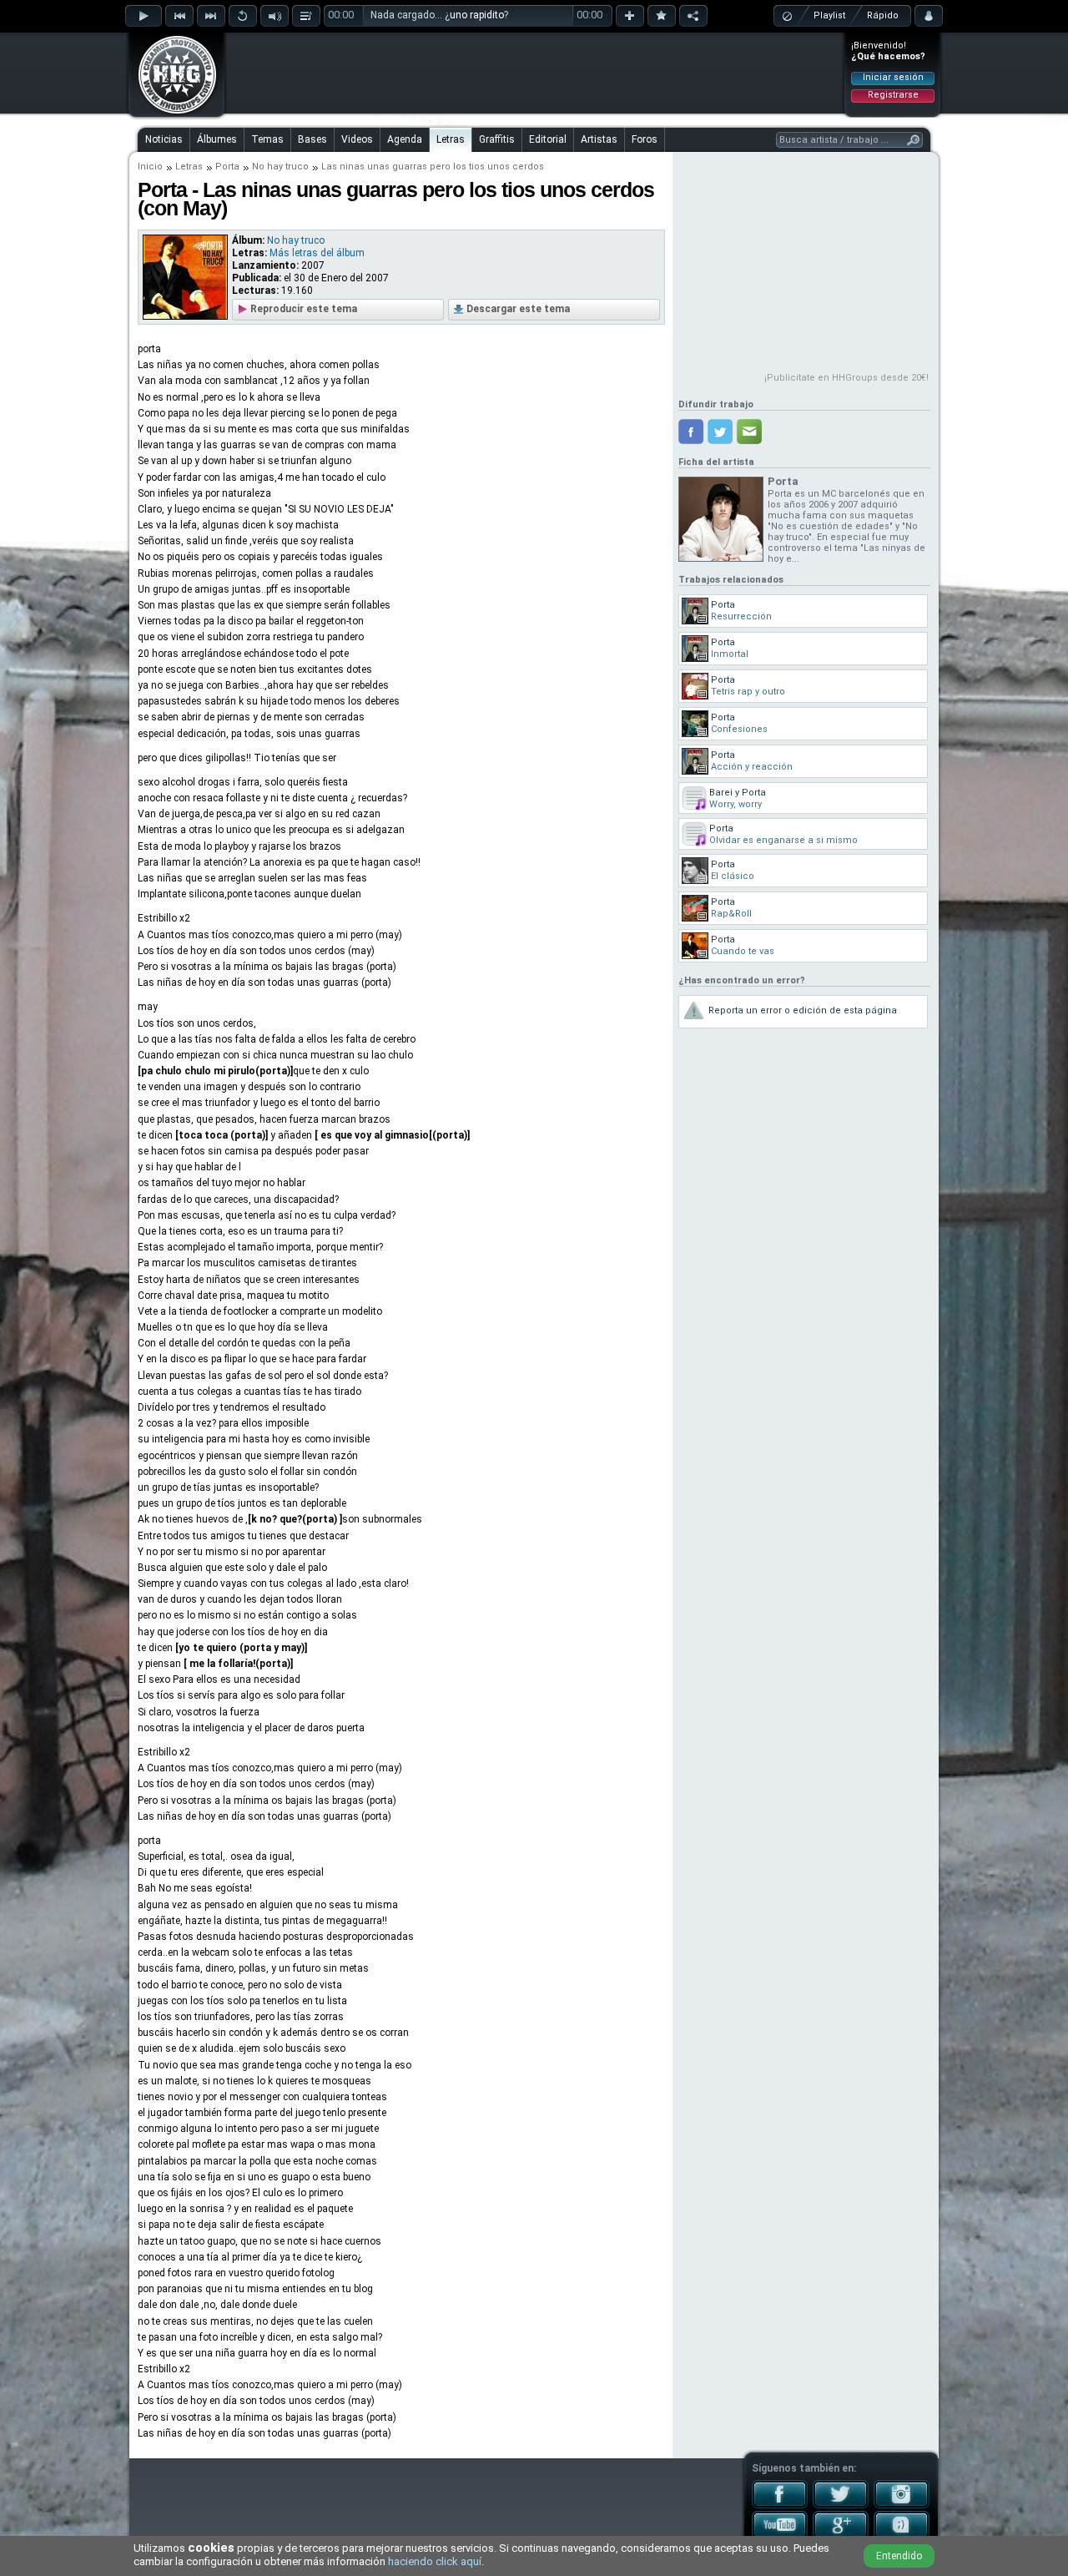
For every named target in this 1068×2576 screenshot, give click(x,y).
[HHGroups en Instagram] (902, 2505)
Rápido (883, 15)
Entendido (899, 2556)
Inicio (150, 167)
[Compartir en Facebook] (691, 432)
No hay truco (280, 167)
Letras (451, 139)
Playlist (829, 15)
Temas (267, 139)
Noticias (164, 139)
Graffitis (497, 139)
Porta (227, 167)
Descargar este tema (518, 309)
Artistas (599, 139)
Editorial (548, 139)
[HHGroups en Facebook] (780, 2505)
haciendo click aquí (435, 2561)
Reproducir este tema (304, 309)
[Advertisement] (535, 73)
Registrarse (893, 95)
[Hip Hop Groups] (172, 113)
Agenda (405, 139)
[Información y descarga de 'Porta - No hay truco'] (185, 316)
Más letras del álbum (317, 253)
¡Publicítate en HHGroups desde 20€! (846, 378)
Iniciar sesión (893, 77)
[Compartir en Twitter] (720, 432)
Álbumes (217, 139)
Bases (312, 139)
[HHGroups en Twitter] (841, 2505)
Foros (645, 139)
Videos (357, 139)
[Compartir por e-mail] (749, 432)
